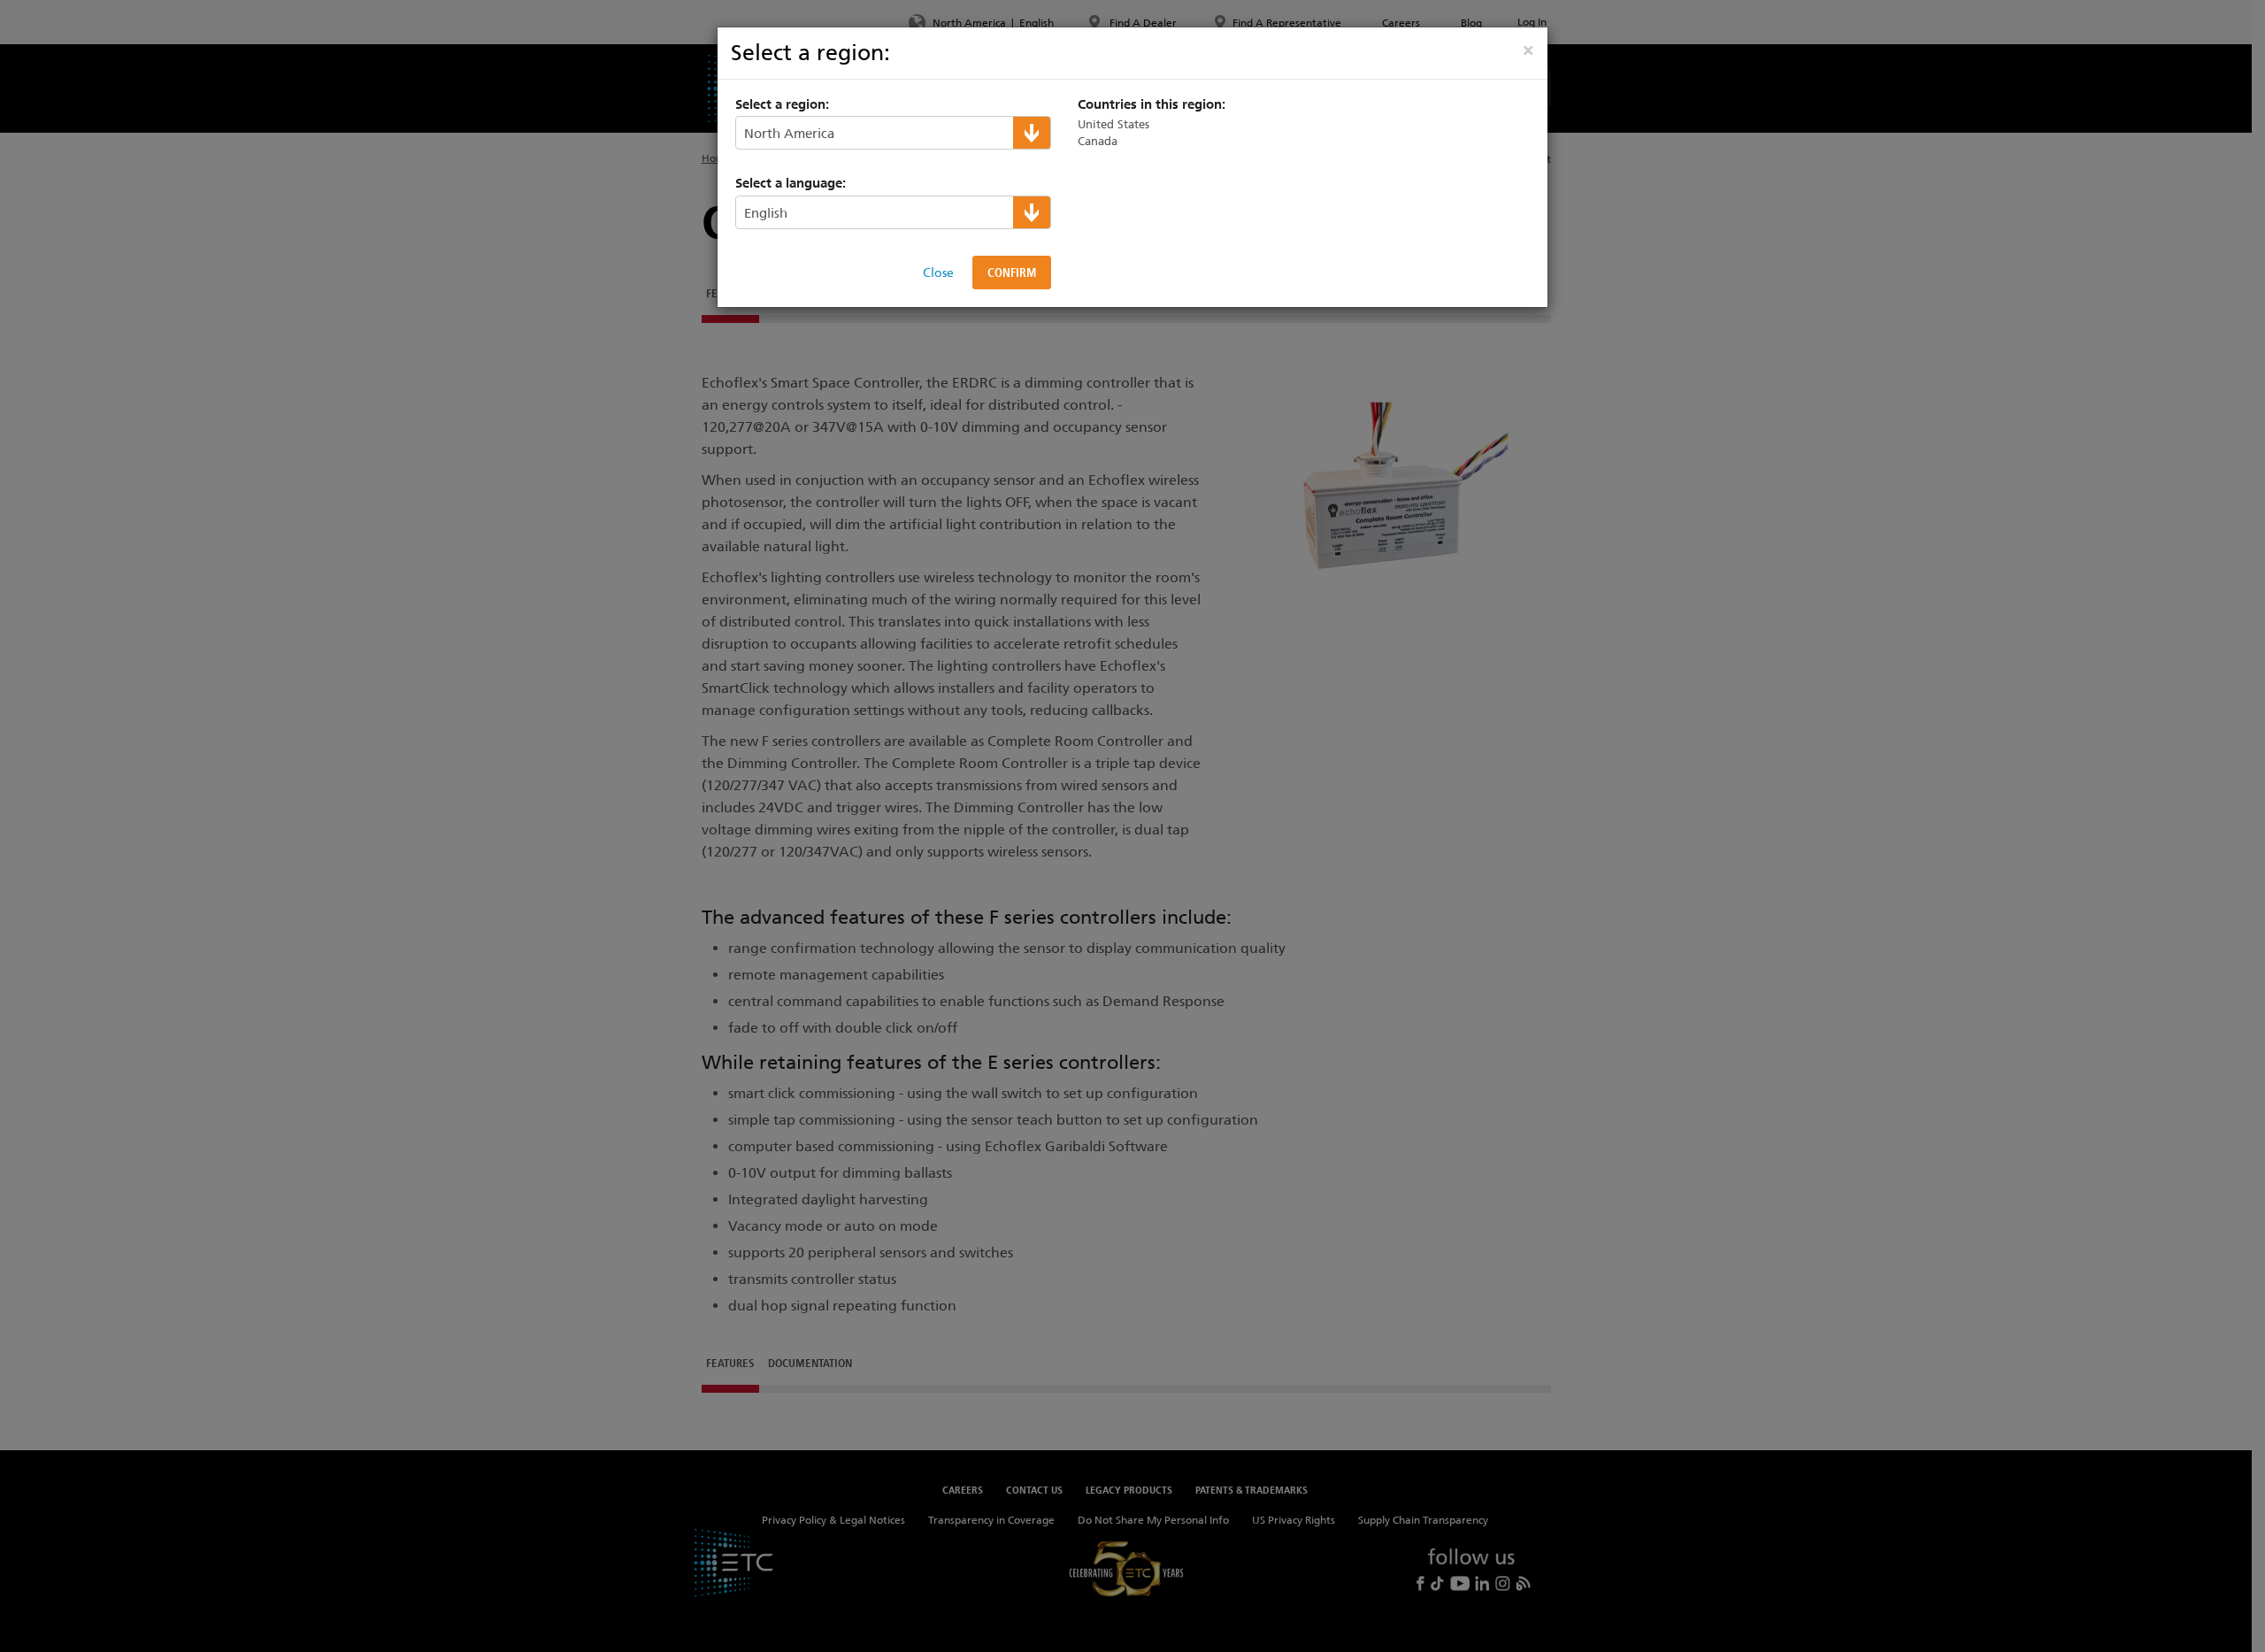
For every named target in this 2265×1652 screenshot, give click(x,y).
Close (938, 273)
